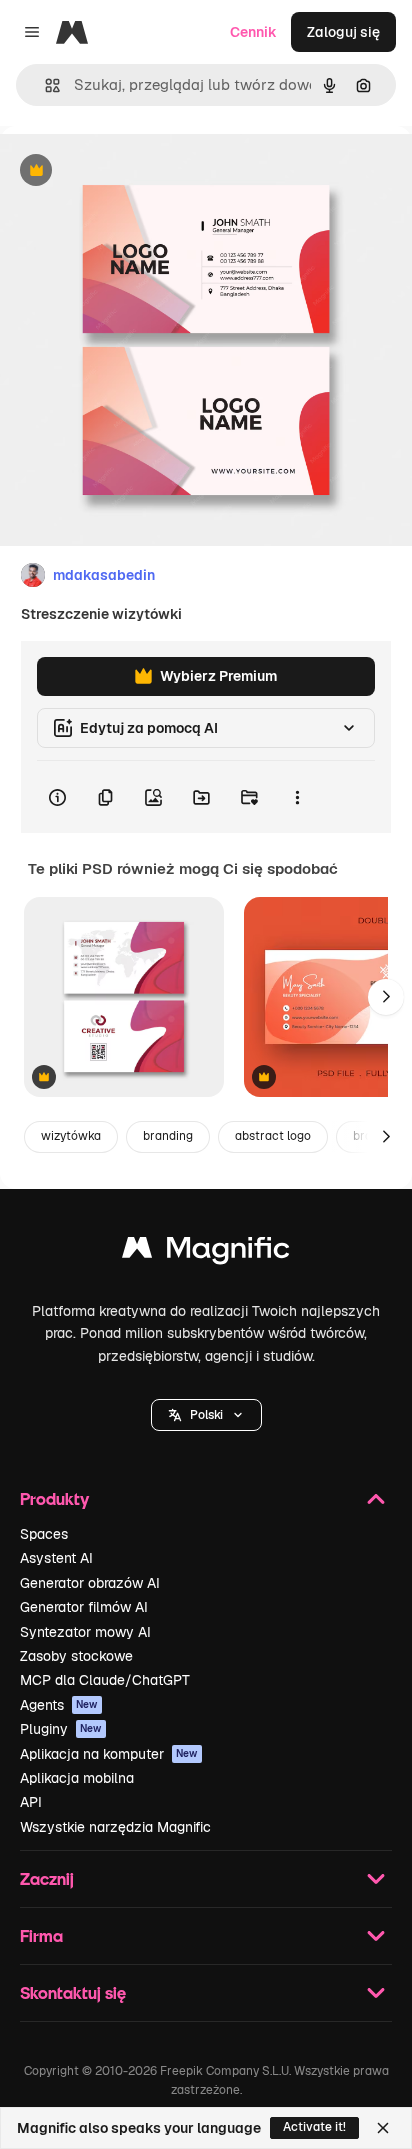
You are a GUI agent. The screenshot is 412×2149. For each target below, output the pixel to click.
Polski (206, 1415)
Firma (41, 1935)
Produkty (54, 1498)
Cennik (253, 32)
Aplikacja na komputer (109, 1754)
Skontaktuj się (73, 1992)
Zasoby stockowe (76, 1656)
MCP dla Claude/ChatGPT (105, 1680)
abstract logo (273, 1136)
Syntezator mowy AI (85, 1632)
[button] (206, 1415)
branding (168, 1136)
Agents (59, 1705)
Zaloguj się (343, 32)
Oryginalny (138, 171)
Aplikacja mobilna (77, 1778)
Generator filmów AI (84, 1607)
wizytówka (71, 1136)
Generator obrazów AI (90, 1583)
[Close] (383, 2128)
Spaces (44, 1534)
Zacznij (47, 1878)
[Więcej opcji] (297, 797)
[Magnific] (206, 1252)
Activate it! (314, 2127)
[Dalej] (386, 997)
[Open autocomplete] (44, 85)
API (31, 1802)
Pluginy (61, 1729)
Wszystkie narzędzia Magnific (115, 1827)
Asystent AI (56, 1558)
